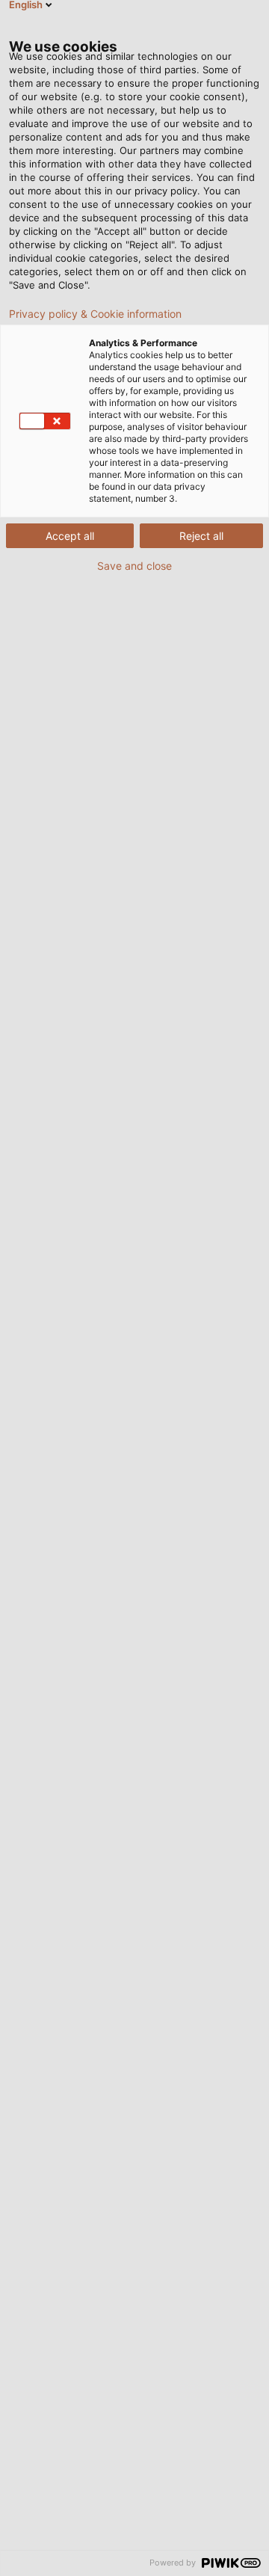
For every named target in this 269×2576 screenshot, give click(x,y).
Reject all (201, 536)
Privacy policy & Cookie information (95, 314)
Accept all (70, 536)
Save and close (134, 566)
